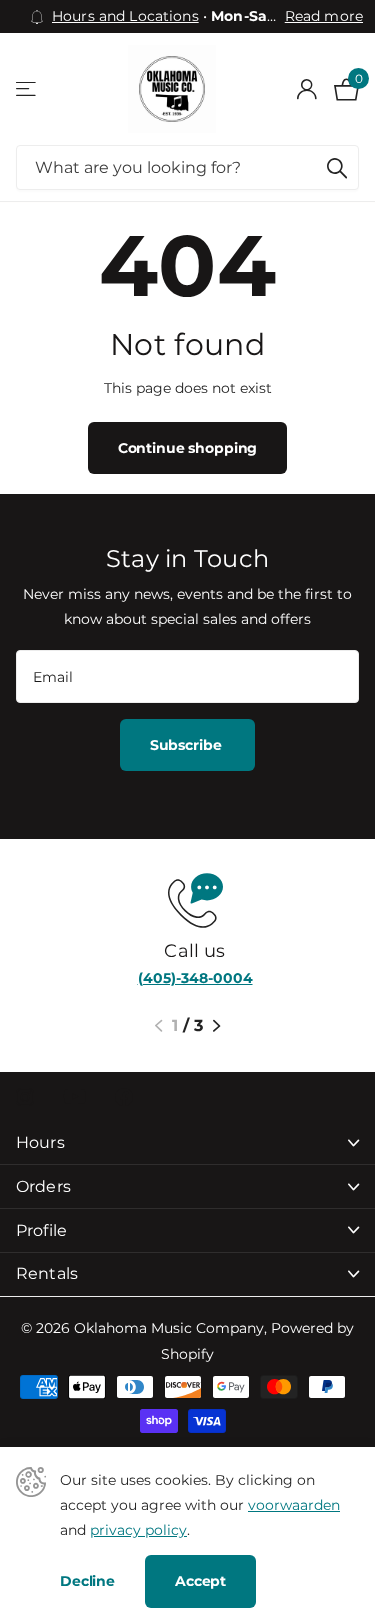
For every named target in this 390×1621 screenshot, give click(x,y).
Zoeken (337, 167)
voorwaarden (294, 1505)
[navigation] (158, 1026)
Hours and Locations (125, 16)
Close (187, 1143)
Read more (324, 16)
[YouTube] (74, 1096)
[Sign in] (306, 89)
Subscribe (188, 745)
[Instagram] (25, 1097)
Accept (200, 1581)
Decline (87, 1581)
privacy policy (138, 1530)
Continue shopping (188, 448)
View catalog (27, 89)
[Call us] (187, 898)
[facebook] (124, 1097)
